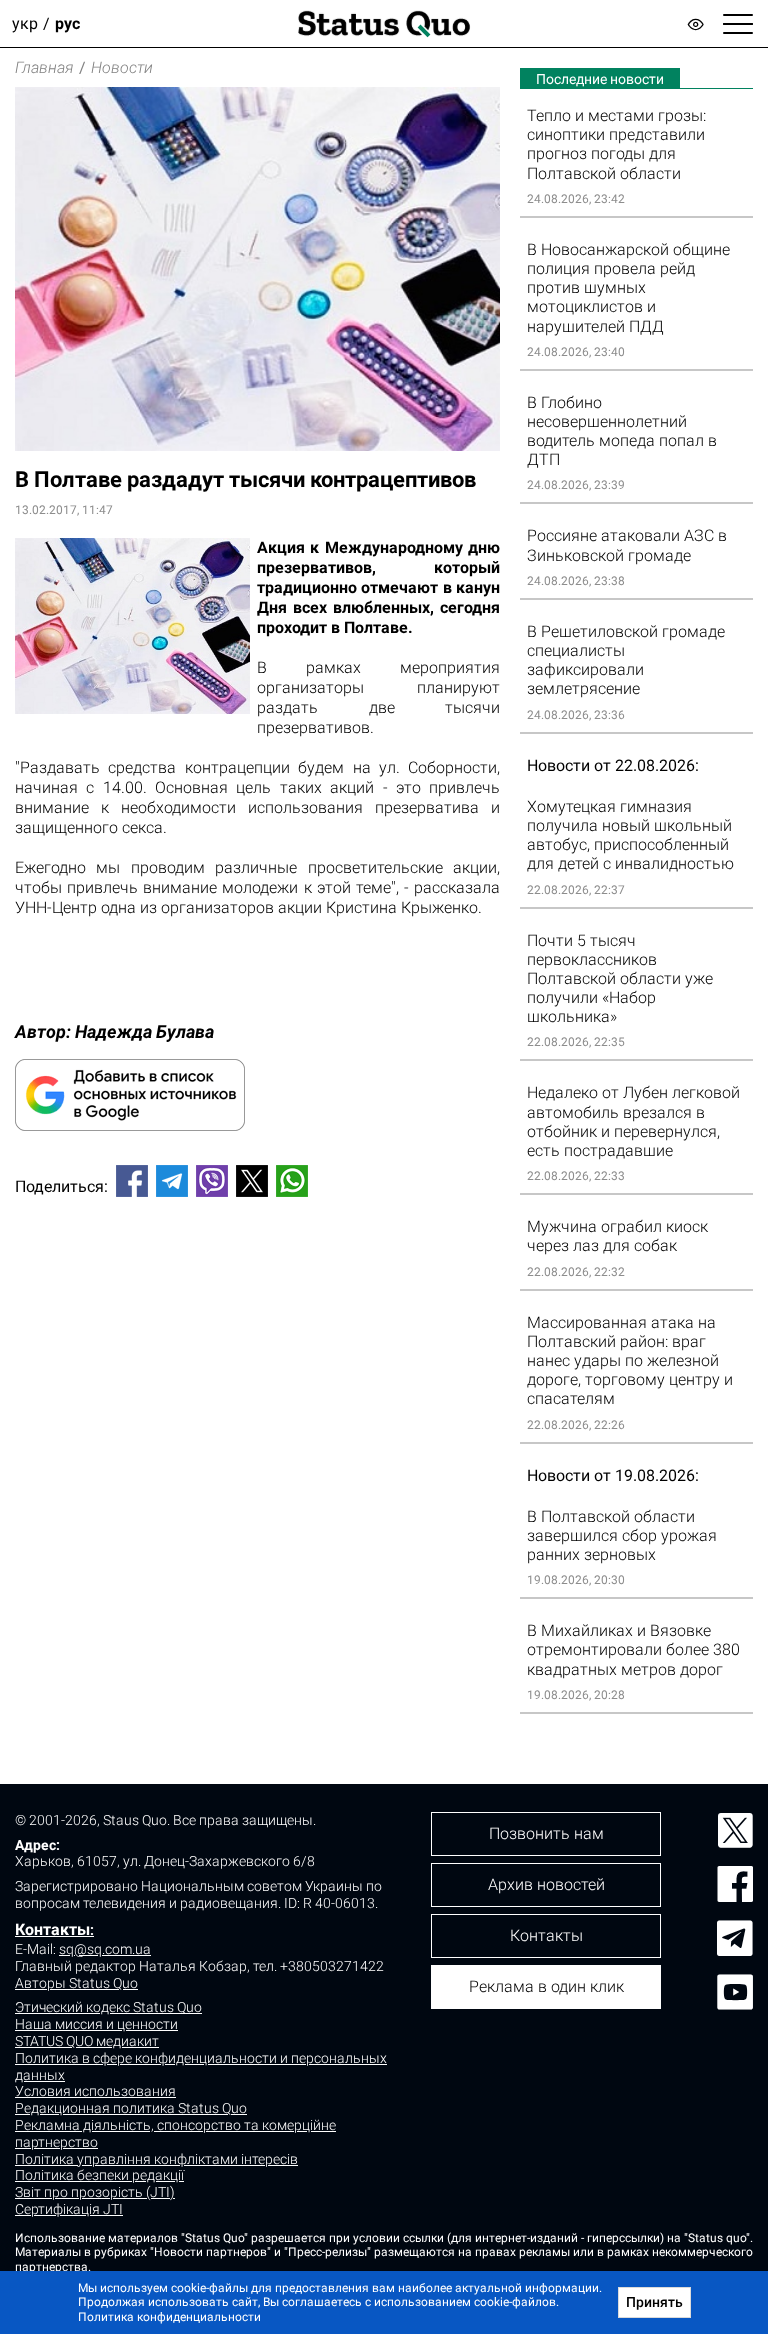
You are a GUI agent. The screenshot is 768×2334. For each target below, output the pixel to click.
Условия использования (95, 2091)
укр (25, 23)
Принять (654, 2302)
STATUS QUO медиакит (87, 2041)
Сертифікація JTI (69, 2209)
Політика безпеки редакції (99, 2175)
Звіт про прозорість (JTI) (95, 2192)
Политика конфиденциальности (169, 2317)
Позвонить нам (546, 1833)
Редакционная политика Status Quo (131, 2108)
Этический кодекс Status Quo (108, 2007)
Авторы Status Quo (76, 1983)
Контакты (52, 1929)
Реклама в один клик (546, 1986)
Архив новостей (546, 1884)
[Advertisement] (257, 1279)
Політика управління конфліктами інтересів (156, 2159)
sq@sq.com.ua (105, 1949)
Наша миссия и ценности (96, 2024)
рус (67, 23)
